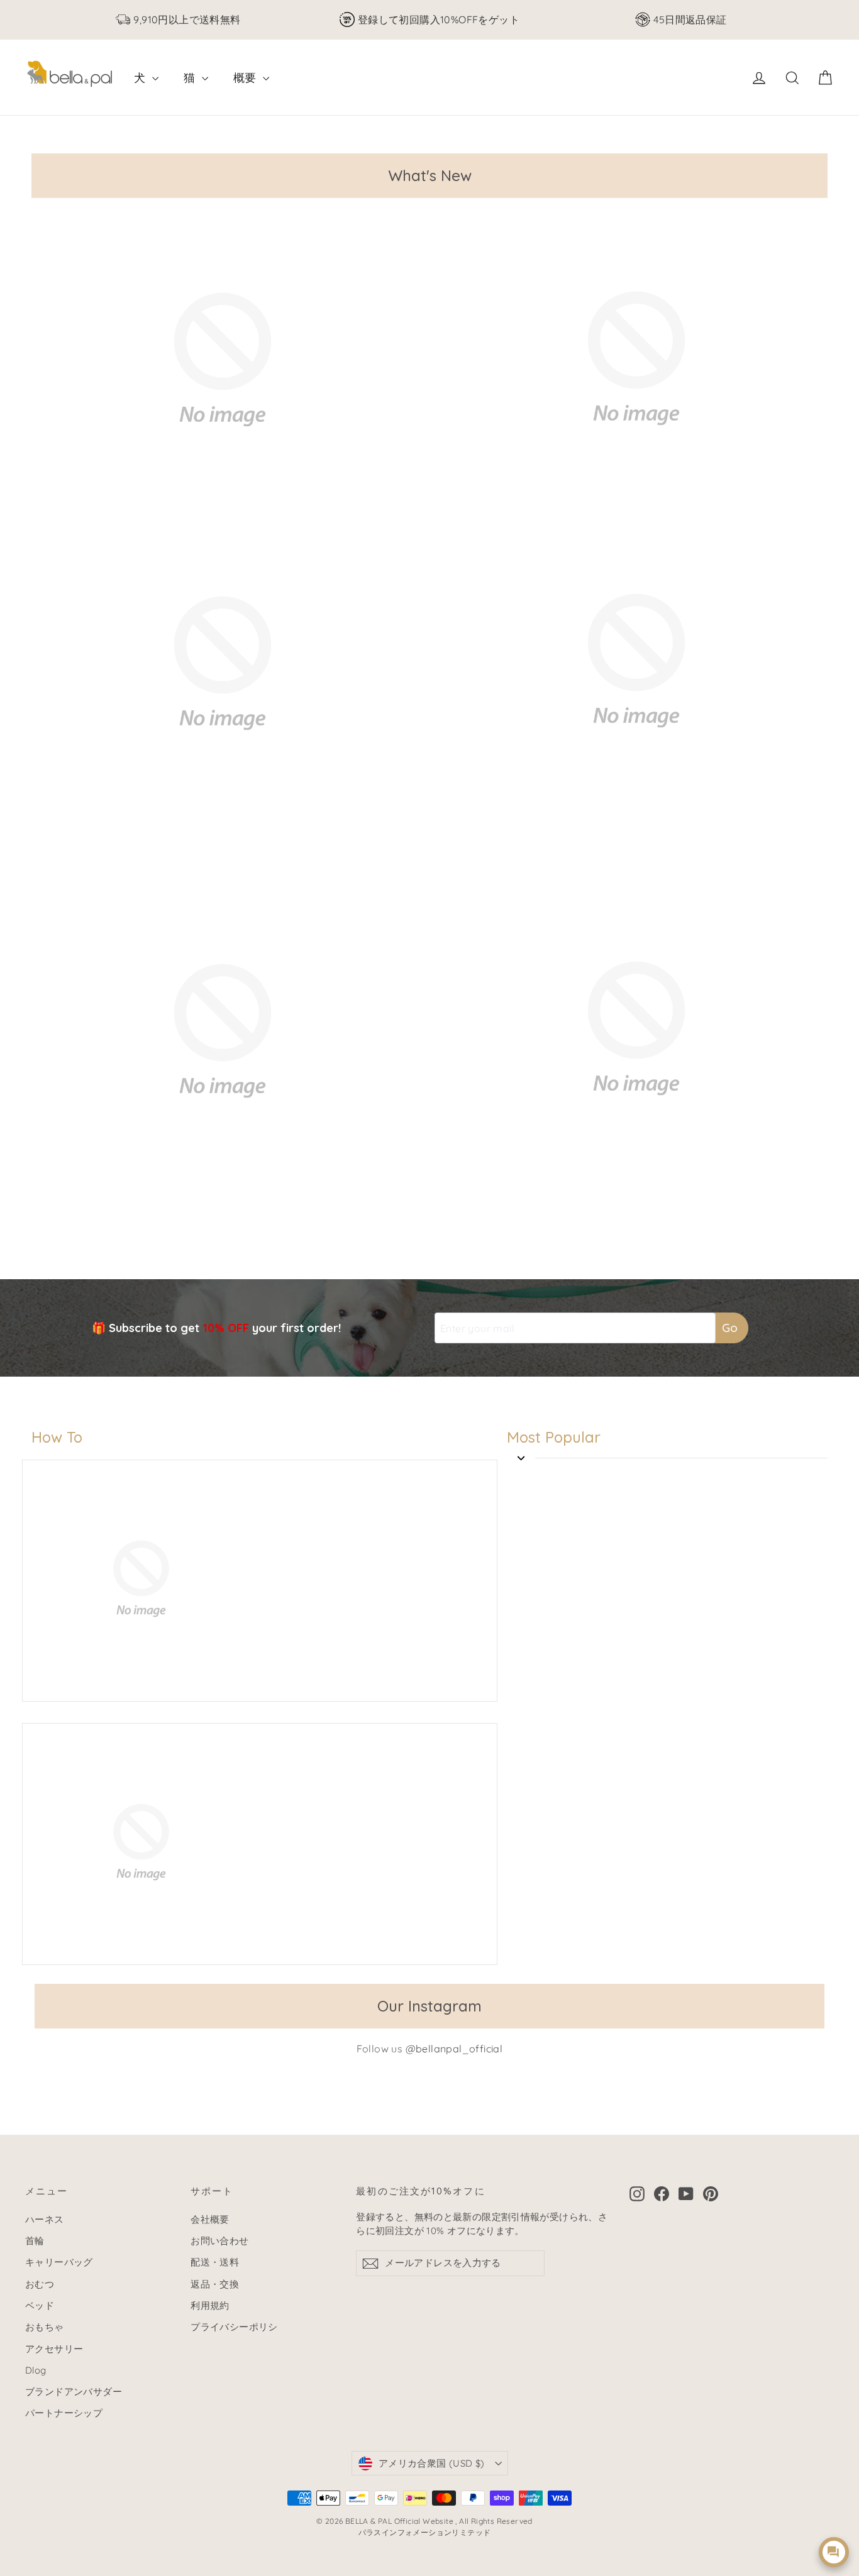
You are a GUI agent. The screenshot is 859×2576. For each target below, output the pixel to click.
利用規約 (210, 2305)
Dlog (36, 2370)
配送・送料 (215, 2262)
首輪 (35, 2241)
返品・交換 (215, 2284)
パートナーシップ (64, 2413)
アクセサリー (54, 2349)
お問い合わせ (219, 2241)
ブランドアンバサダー (74, 2392)
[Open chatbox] (834, 2552)
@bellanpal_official (454, 2049)
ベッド (40, 2305)
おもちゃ (45, 2327)
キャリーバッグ (59, 2262)
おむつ (40, 2284)
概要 (247, 78)
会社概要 (210, 2219)
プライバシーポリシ (234, 2327)
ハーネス (45, 2219)
